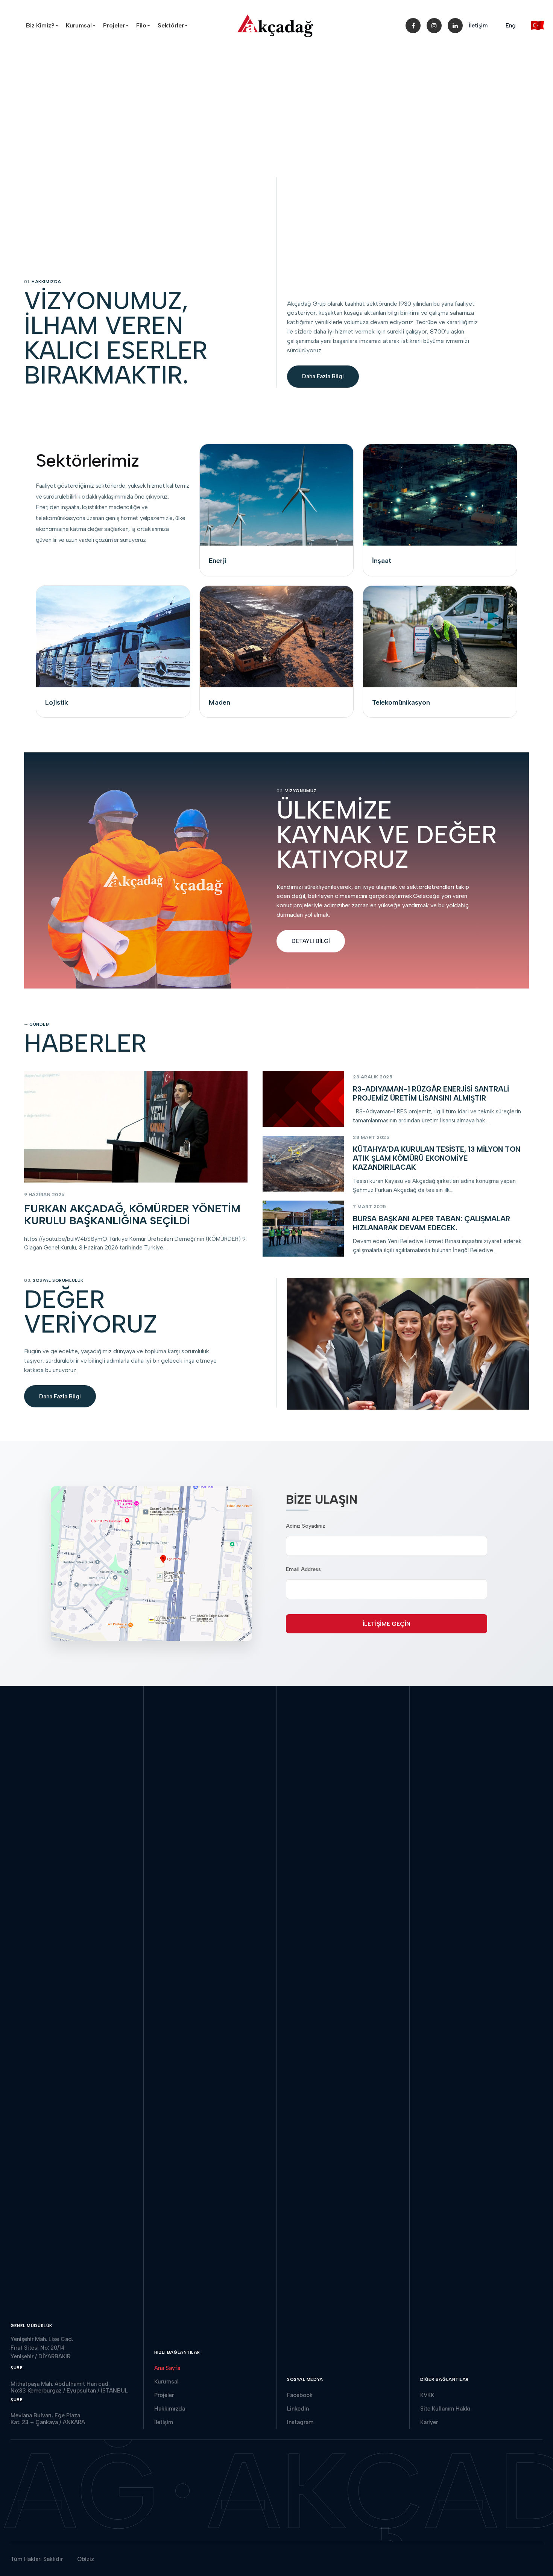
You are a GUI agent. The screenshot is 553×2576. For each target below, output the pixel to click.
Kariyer (429, 2422)
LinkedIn (298, 2409)
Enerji (218, 561)
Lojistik (57, 702)
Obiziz (86, 2559)
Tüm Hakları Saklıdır (37, 2559)
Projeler (117, 25)
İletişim (478, 26)
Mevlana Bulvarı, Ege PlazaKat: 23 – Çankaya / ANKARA (48, 2419)
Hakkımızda (170, 2409)
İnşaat (382, 561)
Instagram (300, 2422)
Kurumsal (82, 25)
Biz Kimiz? (43, 25)
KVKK (427, 2395)
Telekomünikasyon (401, 702)
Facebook (300, 2395)
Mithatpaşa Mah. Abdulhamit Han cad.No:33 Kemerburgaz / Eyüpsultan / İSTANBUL (69, 2387)
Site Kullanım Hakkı (445, 2409)
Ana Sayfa (167, 2368)
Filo (144, 25)
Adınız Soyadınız (305, 1526)
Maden (220, 702)
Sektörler (174, 25)
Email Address (303, 1569)
